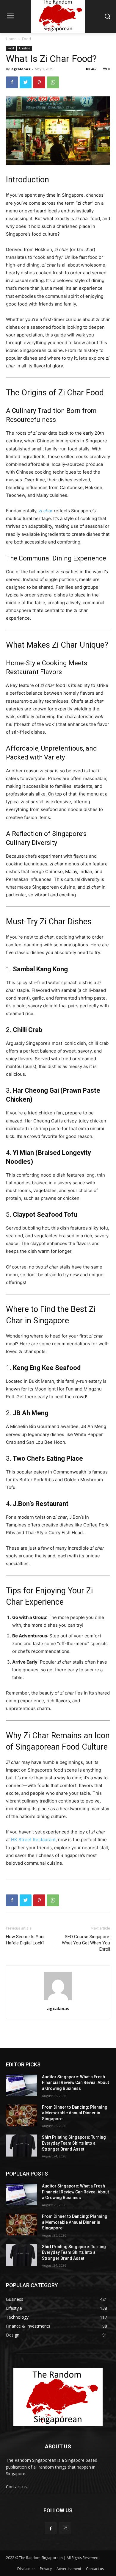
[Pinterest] (39, 82)
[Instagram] (65, 2528)
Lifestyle (25, 48)
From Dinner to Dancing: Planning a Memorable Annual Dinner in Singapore (75, 2113)
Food (26, 39)
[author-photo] (58, 2000)
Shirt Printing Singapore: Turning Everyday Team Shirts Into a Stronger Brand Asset (74, 2143)
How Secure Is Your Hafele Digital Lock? (25, 1940)
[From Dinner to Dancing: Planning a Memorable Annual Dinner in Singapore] (22, 2115)
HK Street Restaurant (33, 1840)
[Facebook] (12, 82)
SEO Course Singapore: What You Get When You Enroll (86, 1943)
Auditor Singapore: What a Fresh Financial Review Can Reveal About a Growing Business (75, 2083)
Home (11, 39)
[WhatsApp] (53, 82)
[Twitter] (26, 82)
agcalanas (21, 69)
